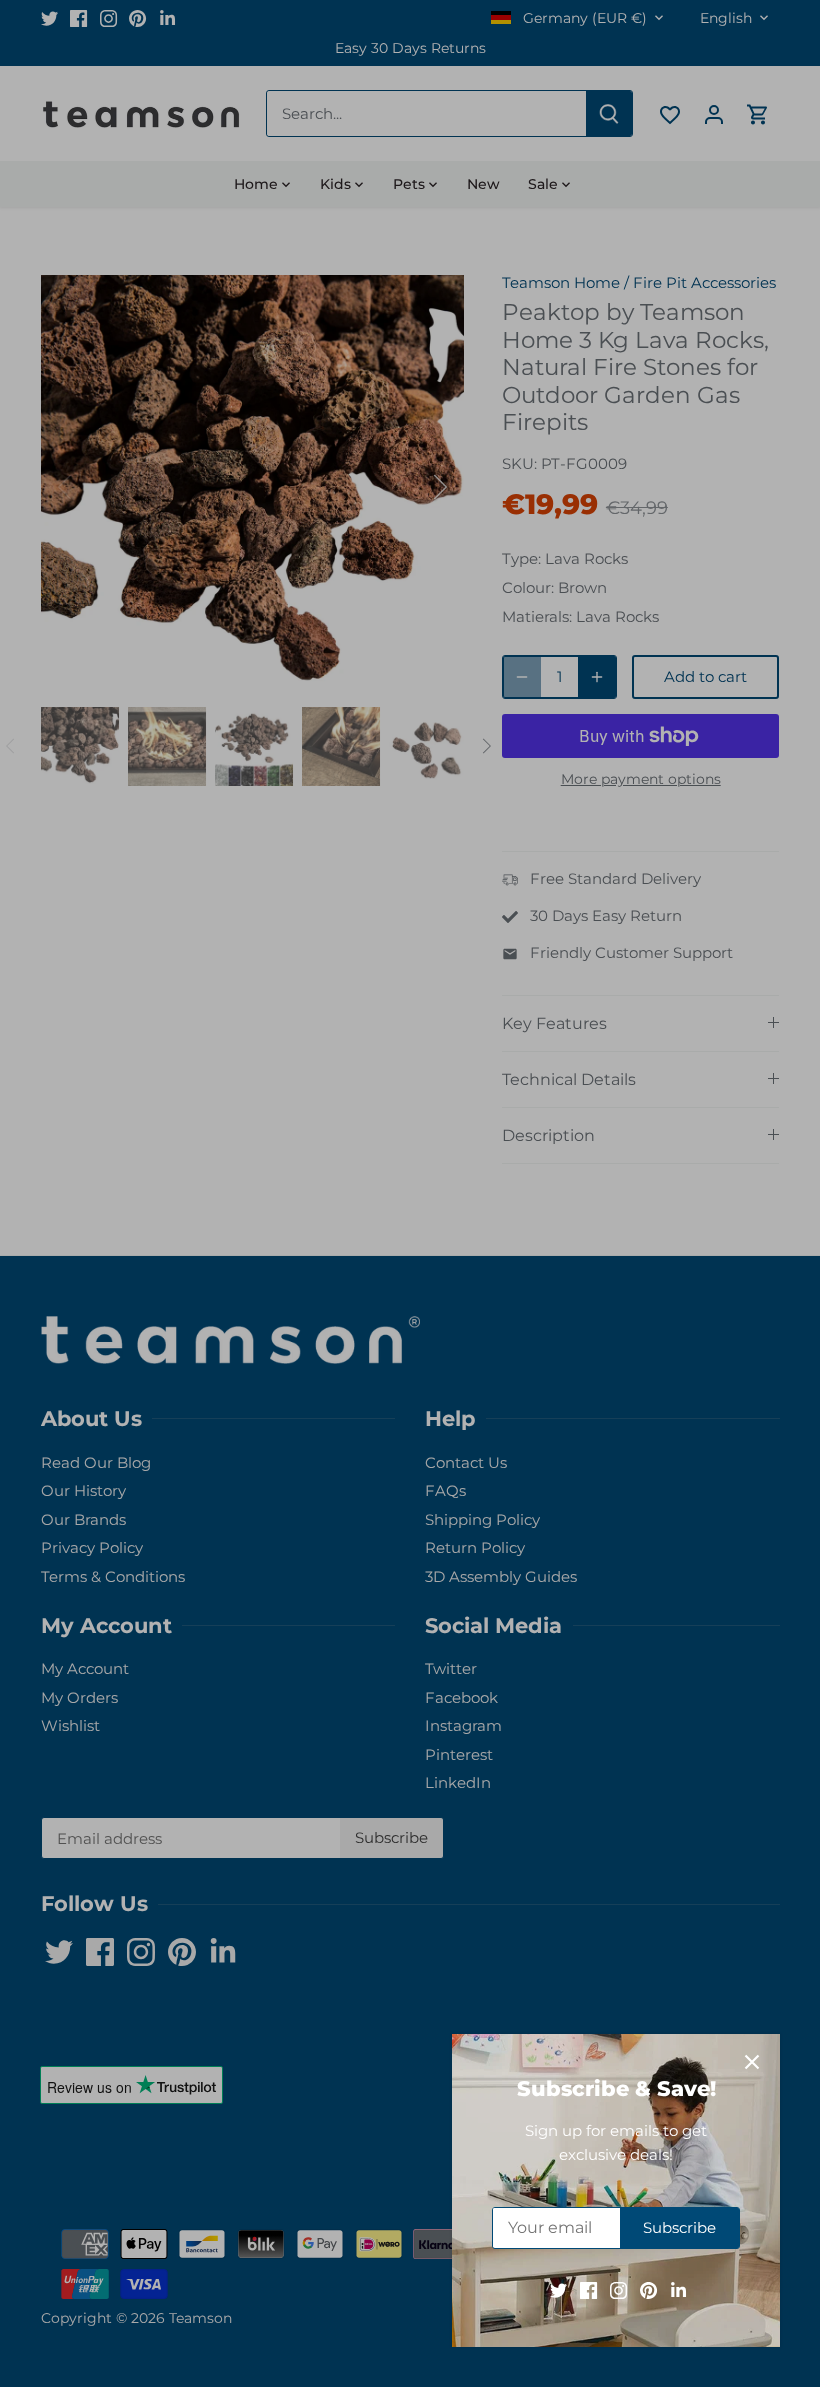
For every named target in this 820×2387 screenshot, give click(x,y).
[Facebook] (588, 2289)
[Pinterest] (648, 2289)
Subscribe (679, 2227)
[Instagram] (618, 2289)
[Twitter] (558, 2289)
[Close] (752, 2062)
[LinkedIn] (678, 2289)
